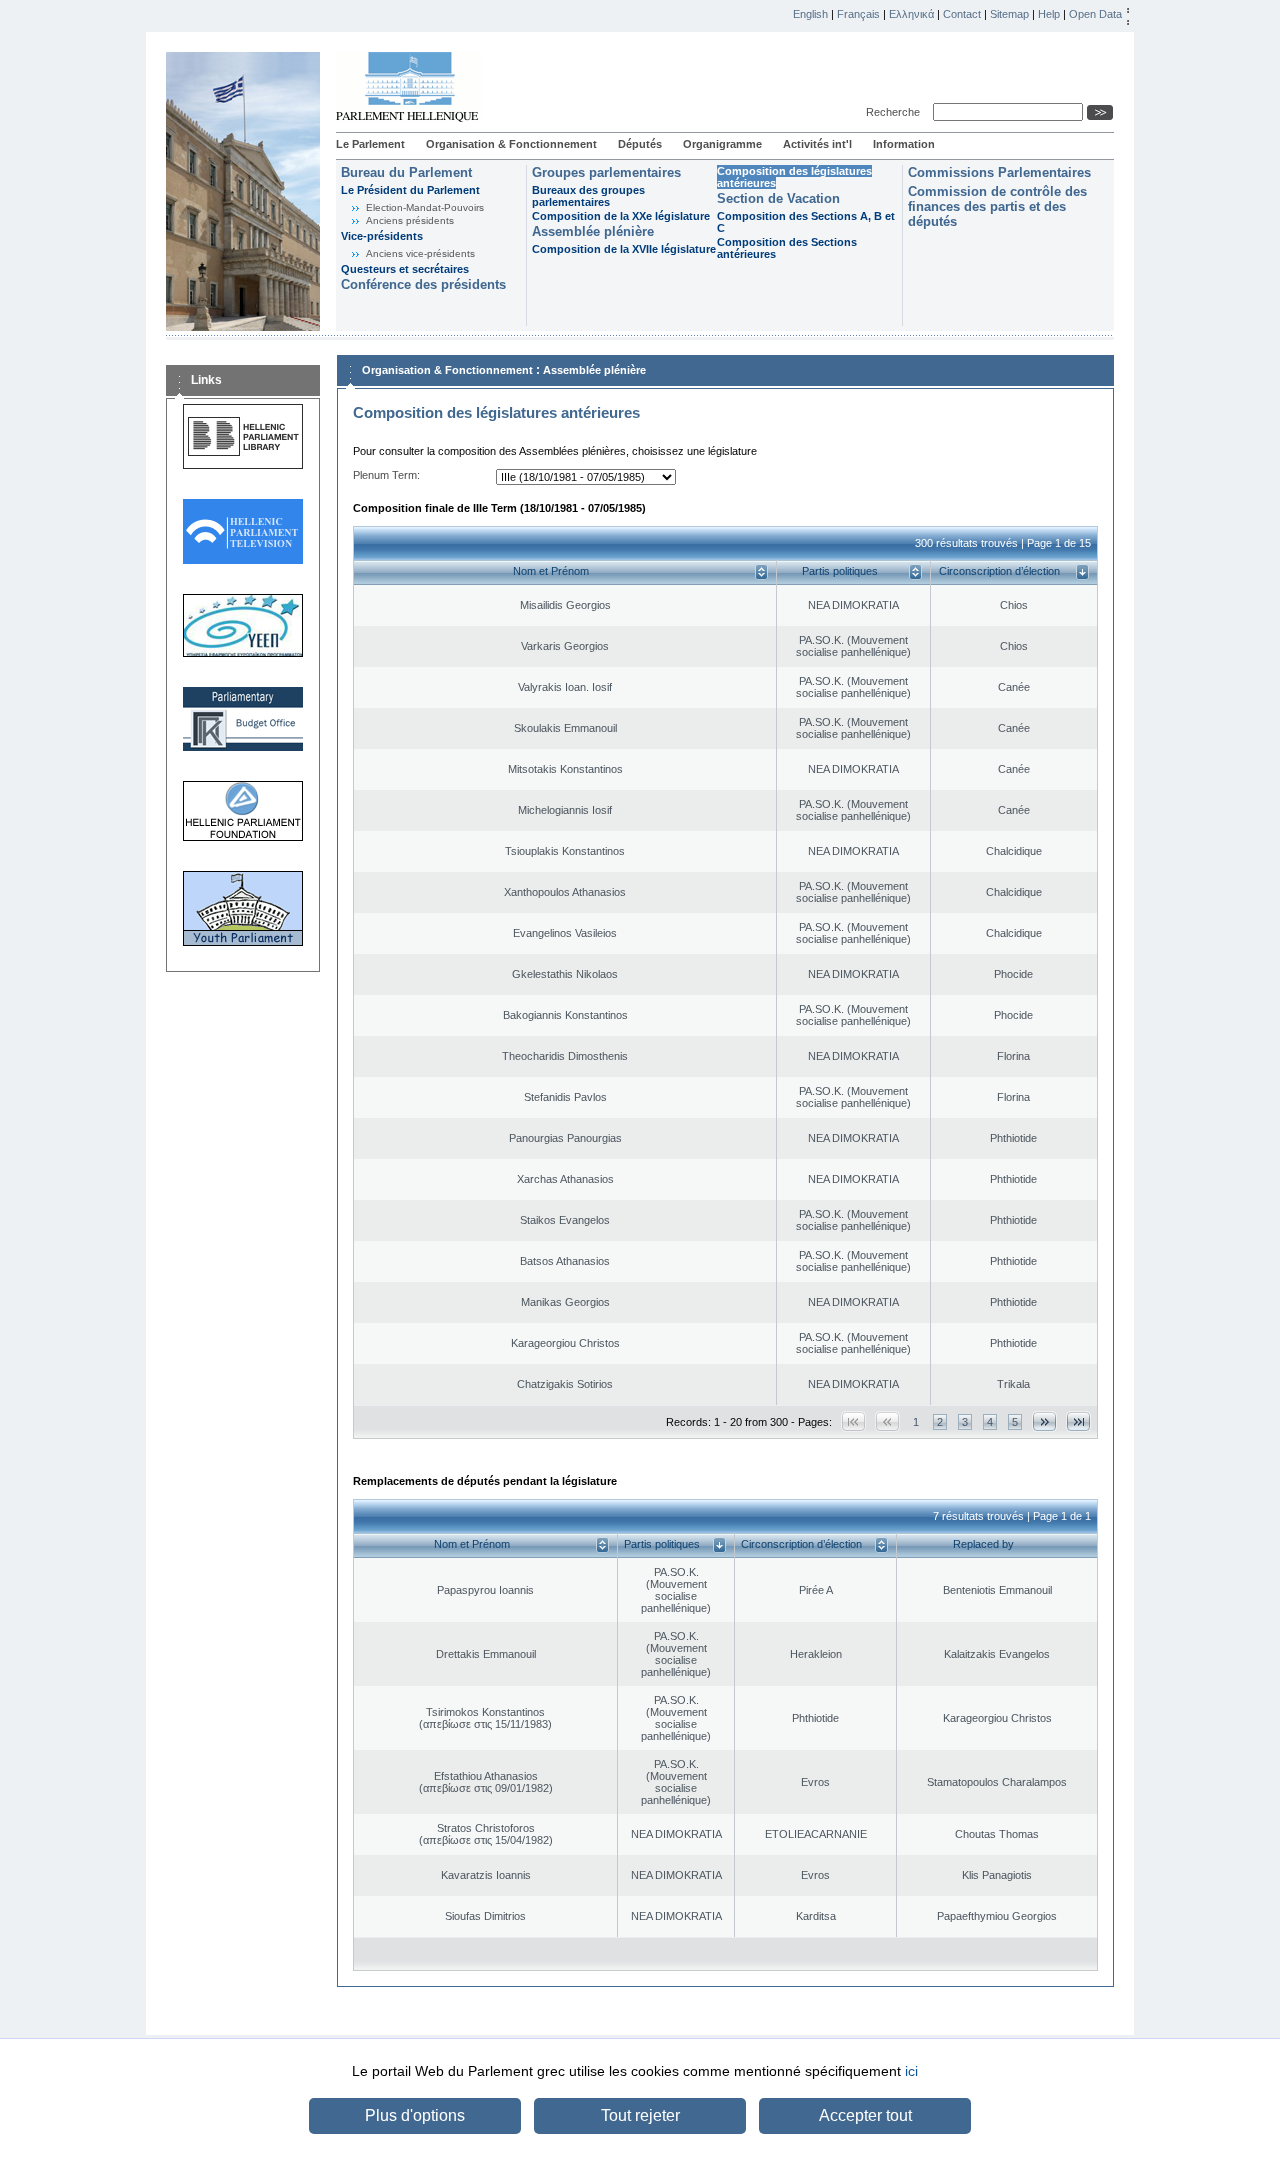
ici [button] (911, 2071)
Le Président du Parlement (410, 190)
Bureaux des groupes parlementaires (588, 196)
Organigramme (722, 144)
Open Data (1095, 14)
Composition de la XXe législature (621, 216)
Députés (640, 144)
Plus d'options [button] (415, 2115)
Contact (962, 14)
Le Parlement (370, 144)
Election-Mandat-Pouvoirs (425, 207)
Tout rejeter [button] (640, 2115)
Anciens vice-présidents (420, 253)
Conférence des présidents (423, 284)
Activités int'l (817, 144)
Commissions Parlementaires (999, 172)
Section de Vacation (778, 198)
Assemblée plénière (593, 231)
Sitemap (1009, 14)
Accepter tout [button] (865, 2115)
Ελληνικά (911, 14)
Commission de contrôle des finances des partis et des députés (997, 206)
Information (904, 144)
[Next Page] (1044, 1421)
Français (858, 14)
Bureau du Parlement (406, 172)
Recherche (896, 112)
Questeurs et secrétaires (405, 269)
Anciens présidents (410, 220)
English (810, 14)
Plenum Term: (386, 475)
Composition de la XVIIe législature (624, 249)
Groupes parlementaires (606, 172)
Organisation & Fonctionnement (511, 144)
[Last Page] (1078, 1421)
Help (1049, 14)
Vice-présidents (382, 236)
